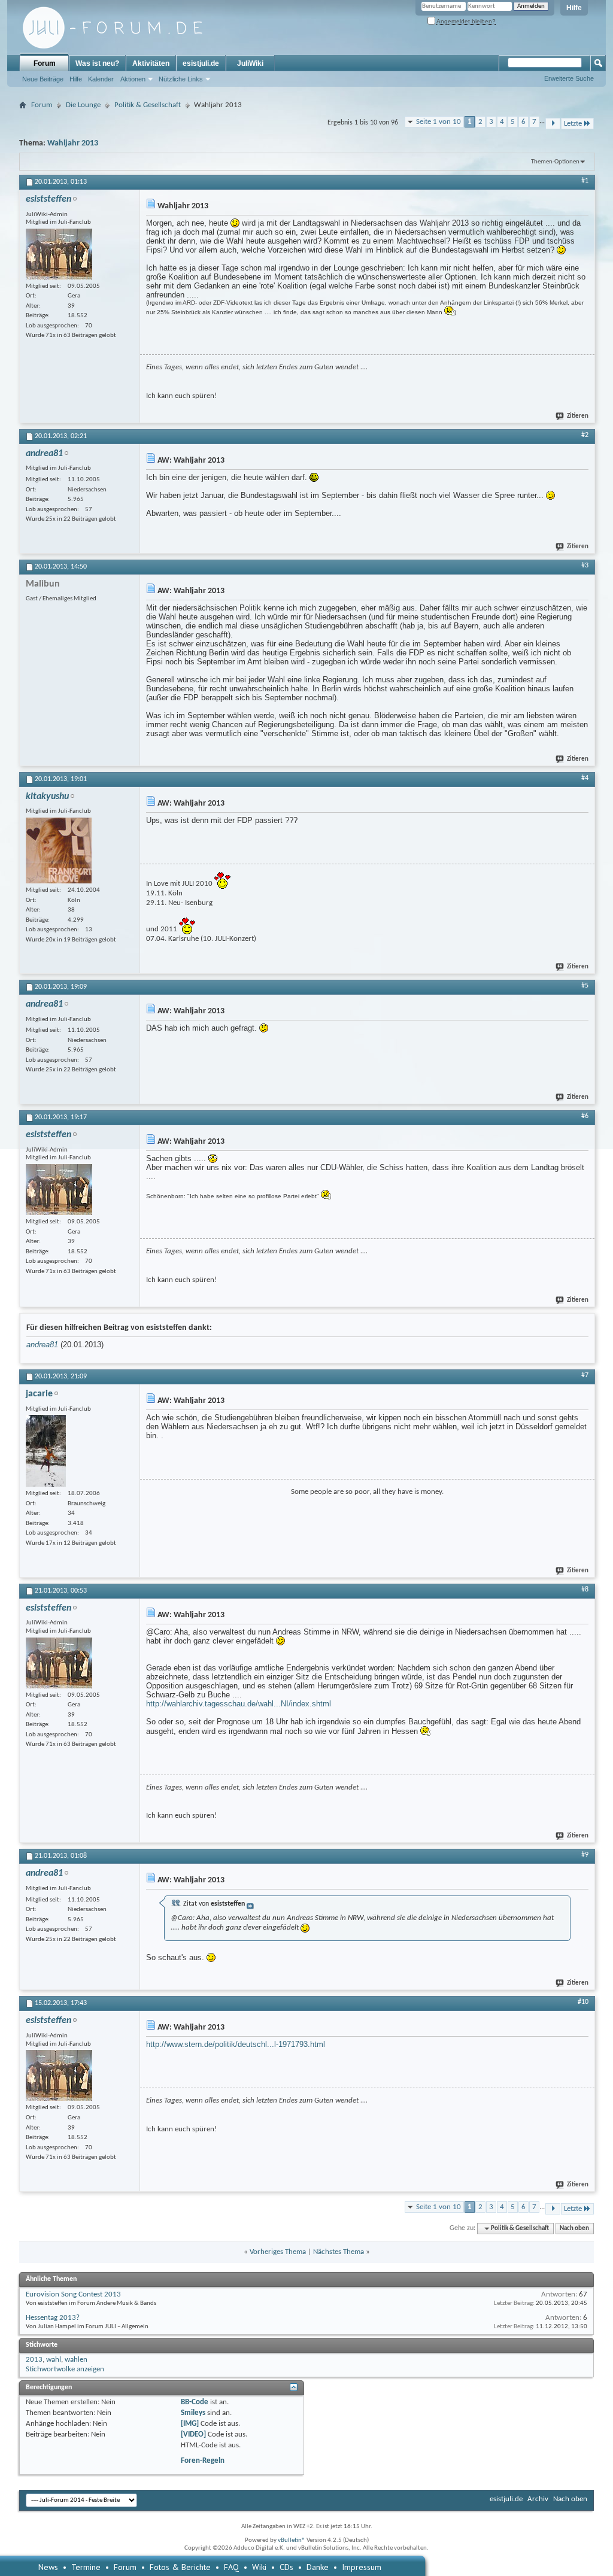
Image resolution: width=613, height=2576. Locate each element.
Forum (45, 63)
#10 (583, 2002)
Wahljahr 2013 (73, 143)
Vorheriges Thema (278, 2252)
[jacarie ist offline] (46, 1451)
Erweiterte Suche (569, 78)
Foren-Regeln (203, 2461)
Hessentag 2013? (53, 2318)
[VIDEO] (193, 2434)
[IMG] (190, 2424)
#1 (585, 181)
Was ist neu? (97, 63)
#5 (585, 986)
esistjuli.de (201, 63)
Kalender (101, 79)
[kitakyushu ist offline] (59, 850)
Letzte (573, 124)
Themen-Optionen (555, 162)
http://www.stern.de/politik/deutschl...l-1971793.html (236, 2044)
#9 (585, 1855)
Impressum (362, 2567)
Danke (318, 2567)
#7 (585, 1375)
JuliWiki (250, 63)
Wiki (259, 2567)
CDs (286, 2567)
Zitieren (578, 416)
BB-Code (195, 2402)
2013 (34, 2360)
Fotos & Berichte (180, 2567)
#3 (585, 566)
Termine (86, 2567)
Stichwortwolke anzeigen (65, 2369)
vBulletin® (292, 2540)
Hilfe (574, 8)
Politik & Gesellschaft (148, 105)
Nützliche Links (181, 79)
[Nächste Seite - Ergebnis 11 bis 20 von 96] (553, 124)
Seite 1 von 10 (438, 122)
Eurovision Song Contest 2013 (73, 2294)
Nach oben (574, 2229)
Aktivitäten (151, 63)
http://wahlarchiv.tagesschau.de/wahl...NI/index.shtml (239, 1704)
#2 (585, 435)
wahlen (76, 2360)
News (48, 2567)
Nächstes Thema (339, 2252)
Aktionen (133, 79)
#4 (585, 778)
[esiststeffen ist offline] (59, 254)
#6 (585, 1116)
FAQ (231, 2567)
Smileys (193, 2413)
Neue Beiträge (43, 79)
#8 (585, 1590)
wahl (54, 2360)
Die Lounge (83, 105)
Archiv (538, 2499)
